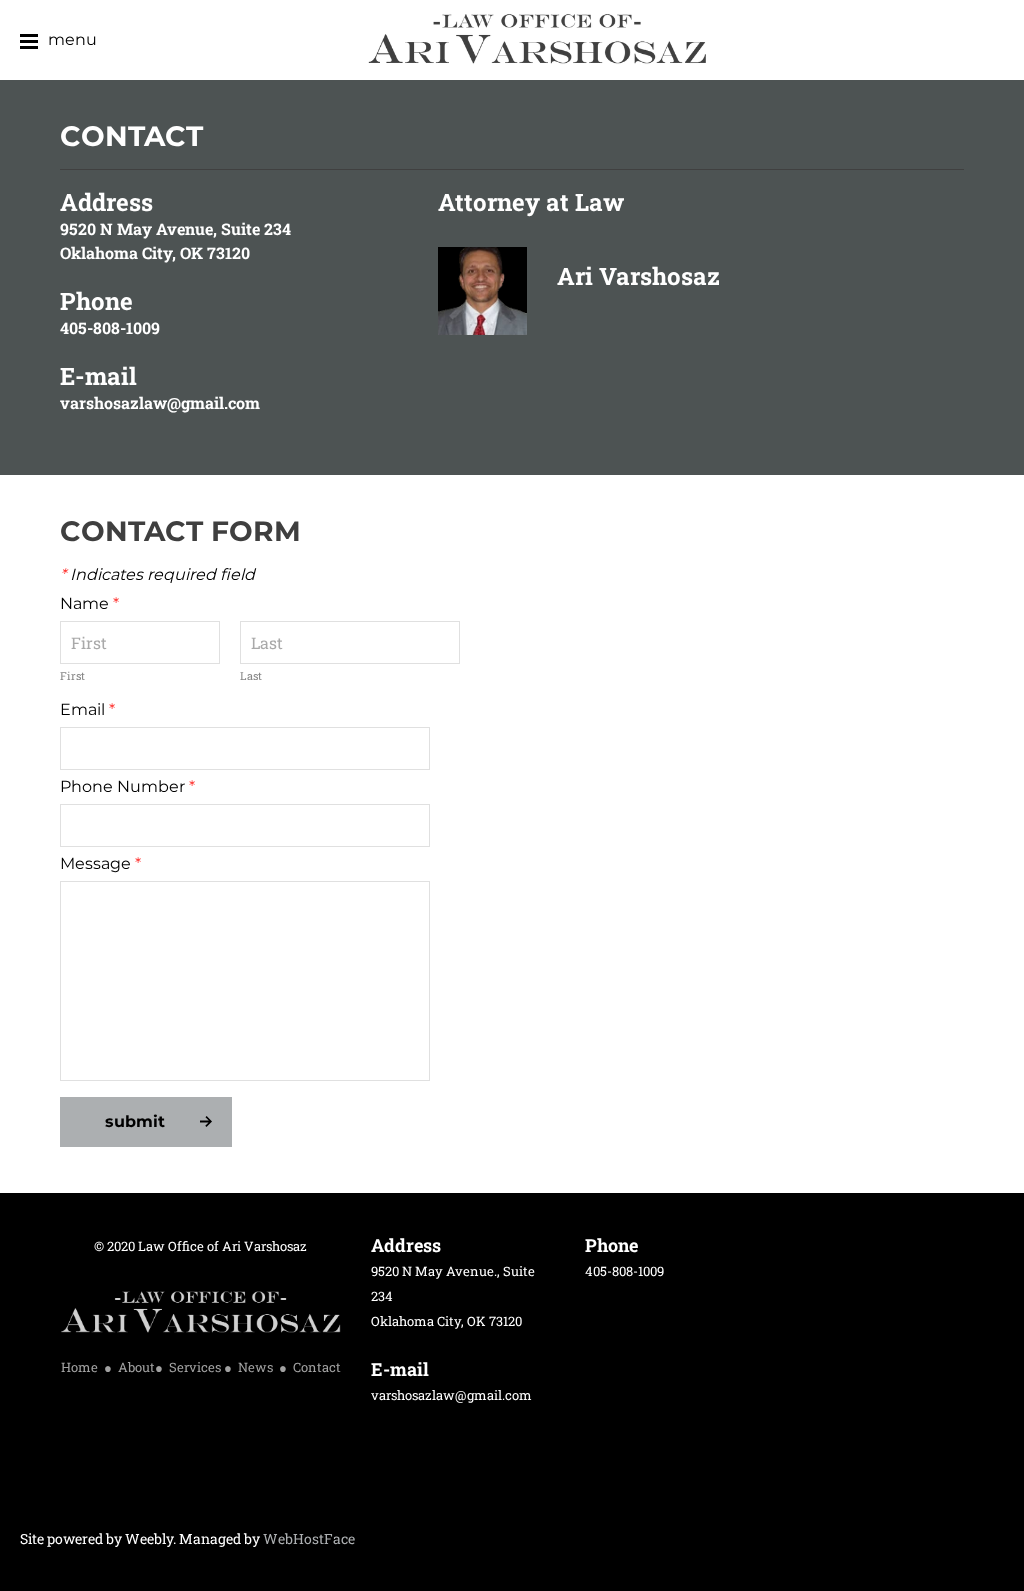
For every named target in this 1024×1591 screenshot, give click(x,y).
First (72, 675)
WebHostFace (309, 1538)
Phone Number (127, 786)
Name (89, 603)
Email (87, 709)
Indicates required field (157, 574)
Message (100, 863)
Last (251, 675)
